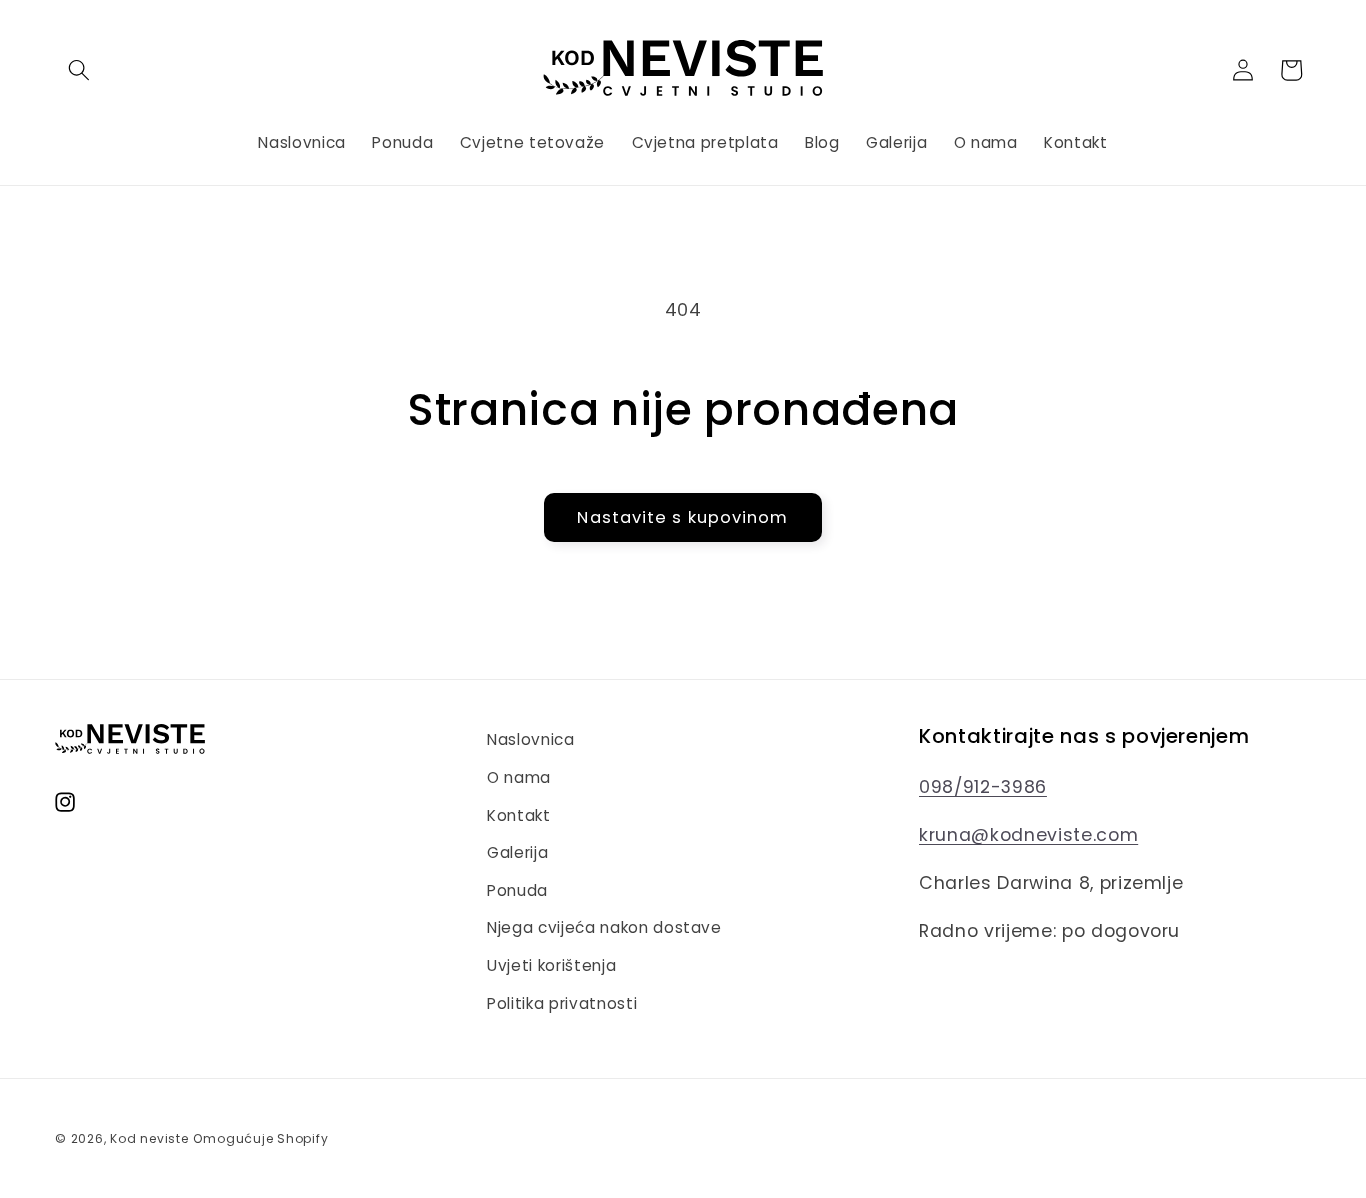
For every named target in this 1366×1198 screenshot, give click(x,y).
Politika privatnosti (562, 1003)
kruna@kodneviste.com (1028, 835)
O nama (519, 777)
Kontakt (519, 815)
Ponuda (517, 890)
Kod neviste (149, 1138)
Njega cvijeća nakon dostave (604, 927)
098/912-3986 (983, 787)
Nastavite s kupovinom (682, 517)
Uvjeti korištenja (551, 965)
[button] (79, 70)
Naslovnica (531, 739)
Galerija (517, 852)
